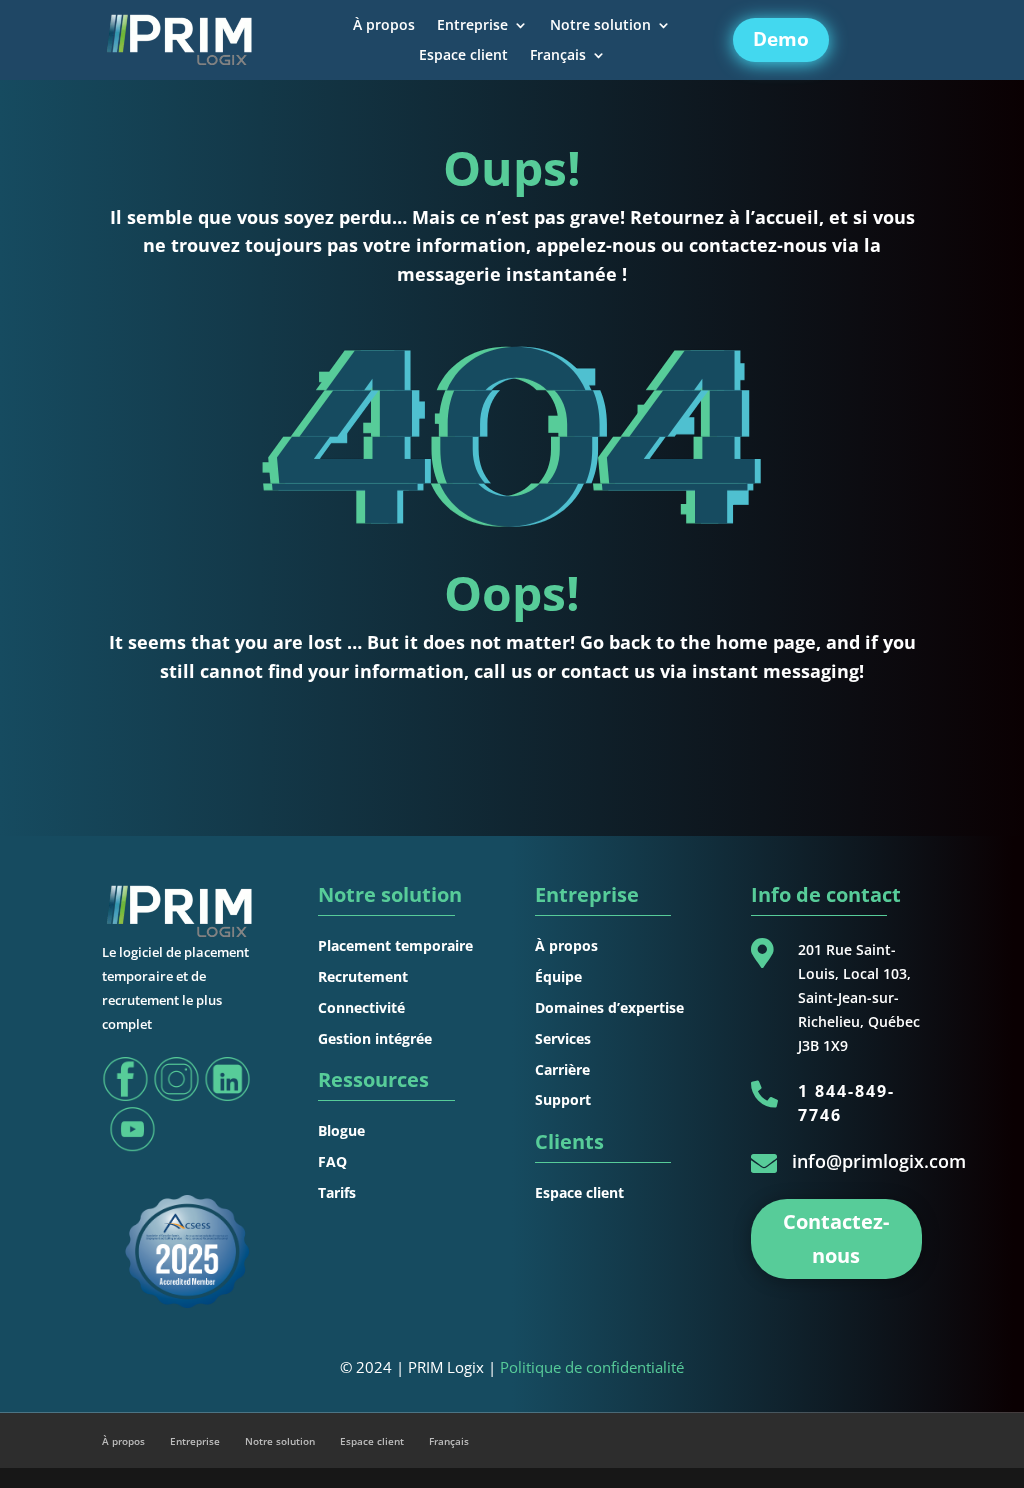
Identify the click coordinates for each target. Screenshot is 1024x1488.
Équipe (558, 976)
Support (563, 1099)
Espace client (463, 56)
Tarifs (337, 1192)
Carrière (562, 1069)
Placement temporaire (395, 945)
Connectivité (361, 1007)
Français (558, 56)
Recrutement (363, 976)
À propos (384, 26)
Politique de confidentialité (592, 1367)
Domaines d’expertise (609, 1007)
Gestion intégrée (375, 1038)
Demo (781, 39)
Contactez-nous (836, 1238)
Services (563, 1038)
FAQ (332, 1161)
